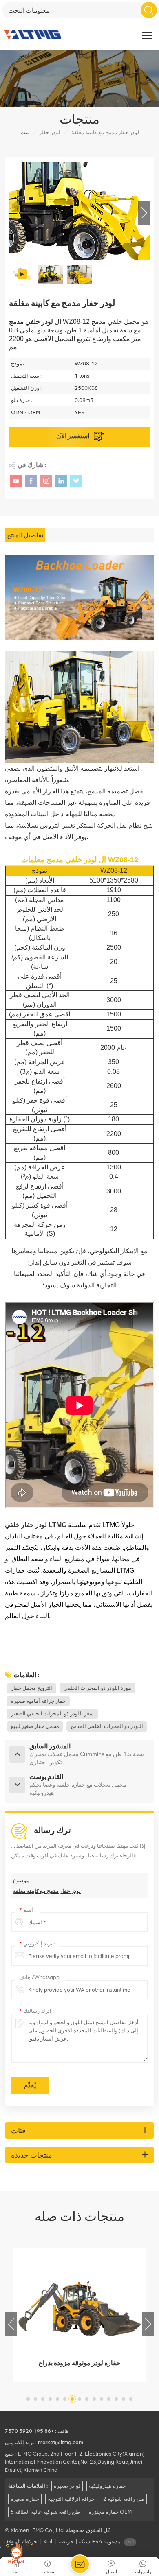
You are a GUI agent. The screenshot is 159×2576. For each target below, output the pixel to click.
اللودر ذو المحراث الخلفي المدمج (107, 1726)
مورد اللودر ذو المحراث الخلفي (97, 1688)
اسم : (27, 1910)
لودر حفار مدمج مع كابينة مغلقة (47, 1891)
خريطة (66, 2542)
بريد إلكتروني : (37, 1943)
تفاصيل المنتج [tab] (25, 535)
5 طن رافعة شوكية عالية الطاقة (45, 2512)
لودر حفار (50, 132)
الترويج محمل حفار (32, 1688)
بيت (25, 132)
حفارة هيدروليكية (107, 2486)
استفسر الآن (73, 436)
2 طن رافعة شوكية (124, 2499)
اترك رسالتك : (36, 2011)
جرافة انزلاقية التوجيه (71, 2499)
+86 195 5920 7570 (29, 2431)
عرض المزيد (89, 2374)
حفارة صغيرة (25, 2499)
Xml (48, 2542)
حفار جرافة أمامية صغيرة (38, 1701)
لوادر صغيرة (67, 2486)
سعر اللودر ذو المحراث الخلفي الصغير (52, 1714)
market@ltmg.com (61, 2442)
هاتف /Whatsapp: (40, 1977)
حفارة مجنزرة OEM (110, 2512)
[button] (144, 213)
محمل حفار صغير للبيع (35, 1726)
